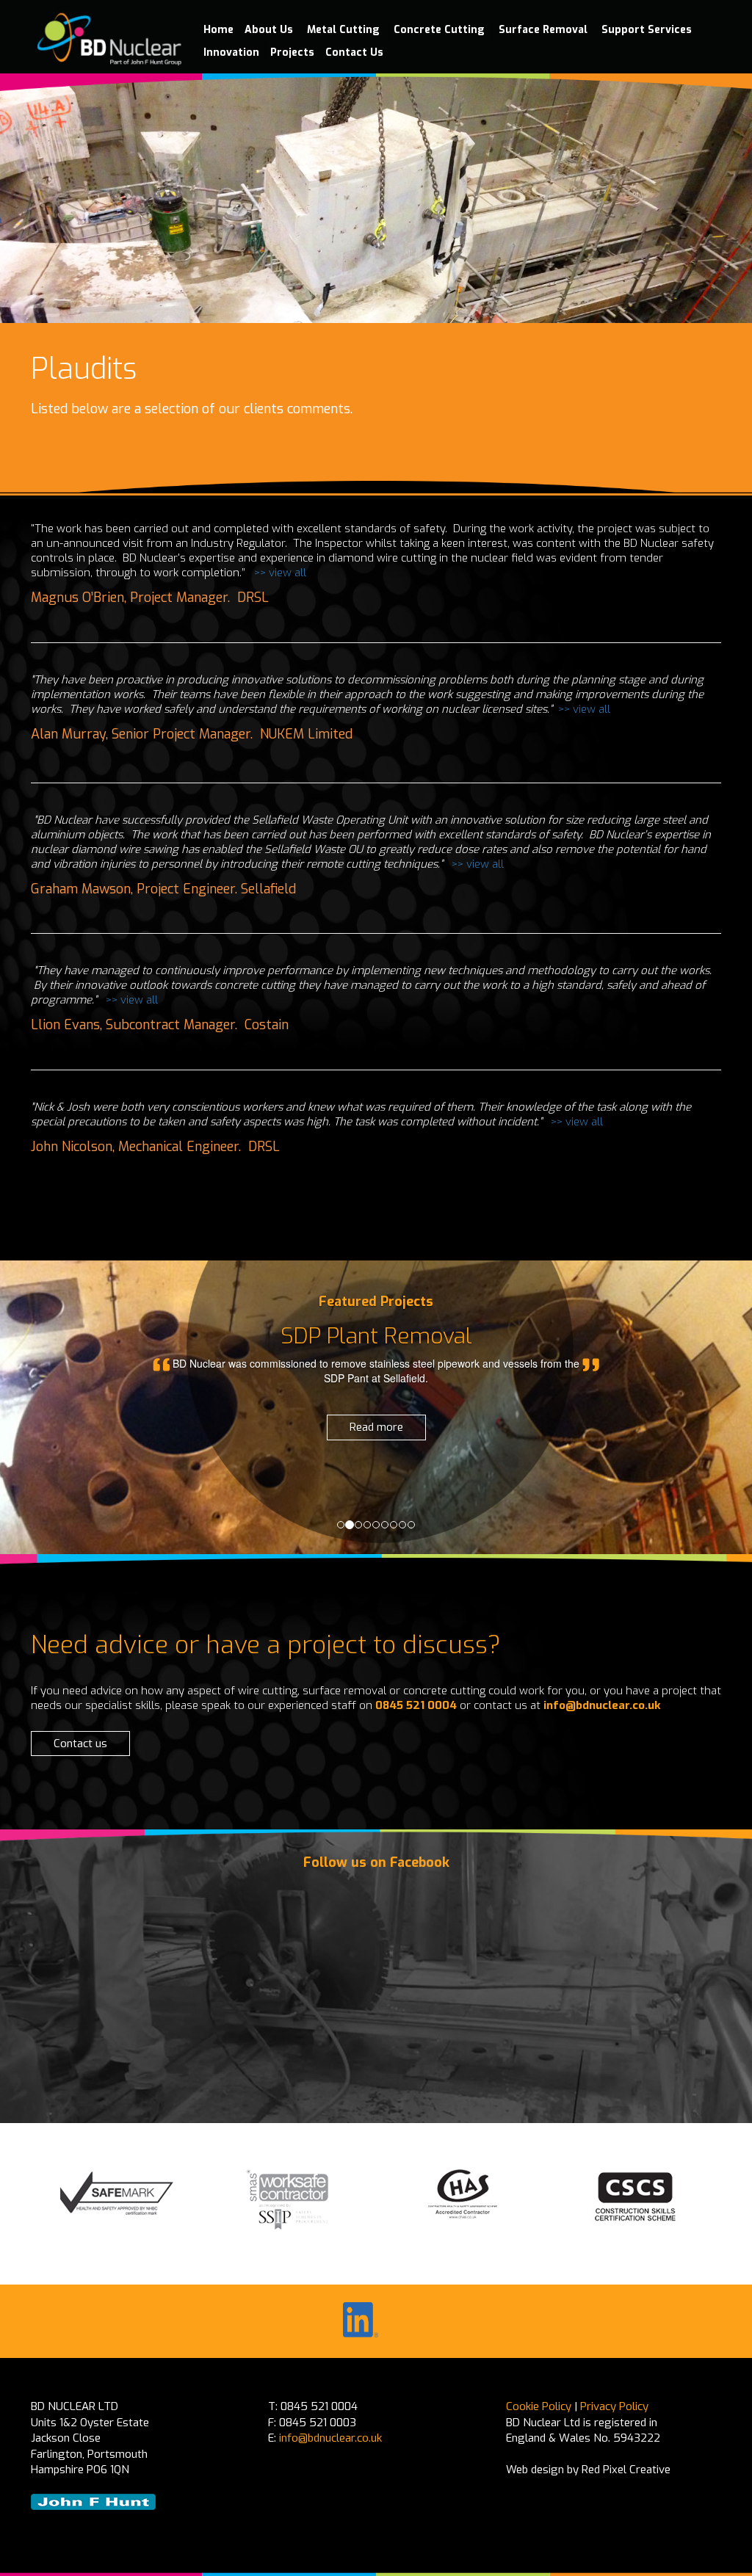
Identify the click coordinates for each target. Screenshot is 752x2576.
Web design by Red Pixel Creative (588, 2470)
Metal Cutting (345, 30)
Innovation (231, 52)
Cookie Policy (539, 2406)
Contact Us (354, 52)
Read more (376, 1427)
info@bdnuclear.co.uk (602, 1705)
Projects (292, 52)
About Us (270, 30)
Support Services (648, 30)
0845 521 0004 (416, 1705)
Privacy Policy (614, 2406)
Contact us (80, 1744)
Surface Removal (545, 30)
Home (218, 30)
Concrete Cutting (441, 30)
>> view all (280, 573)
